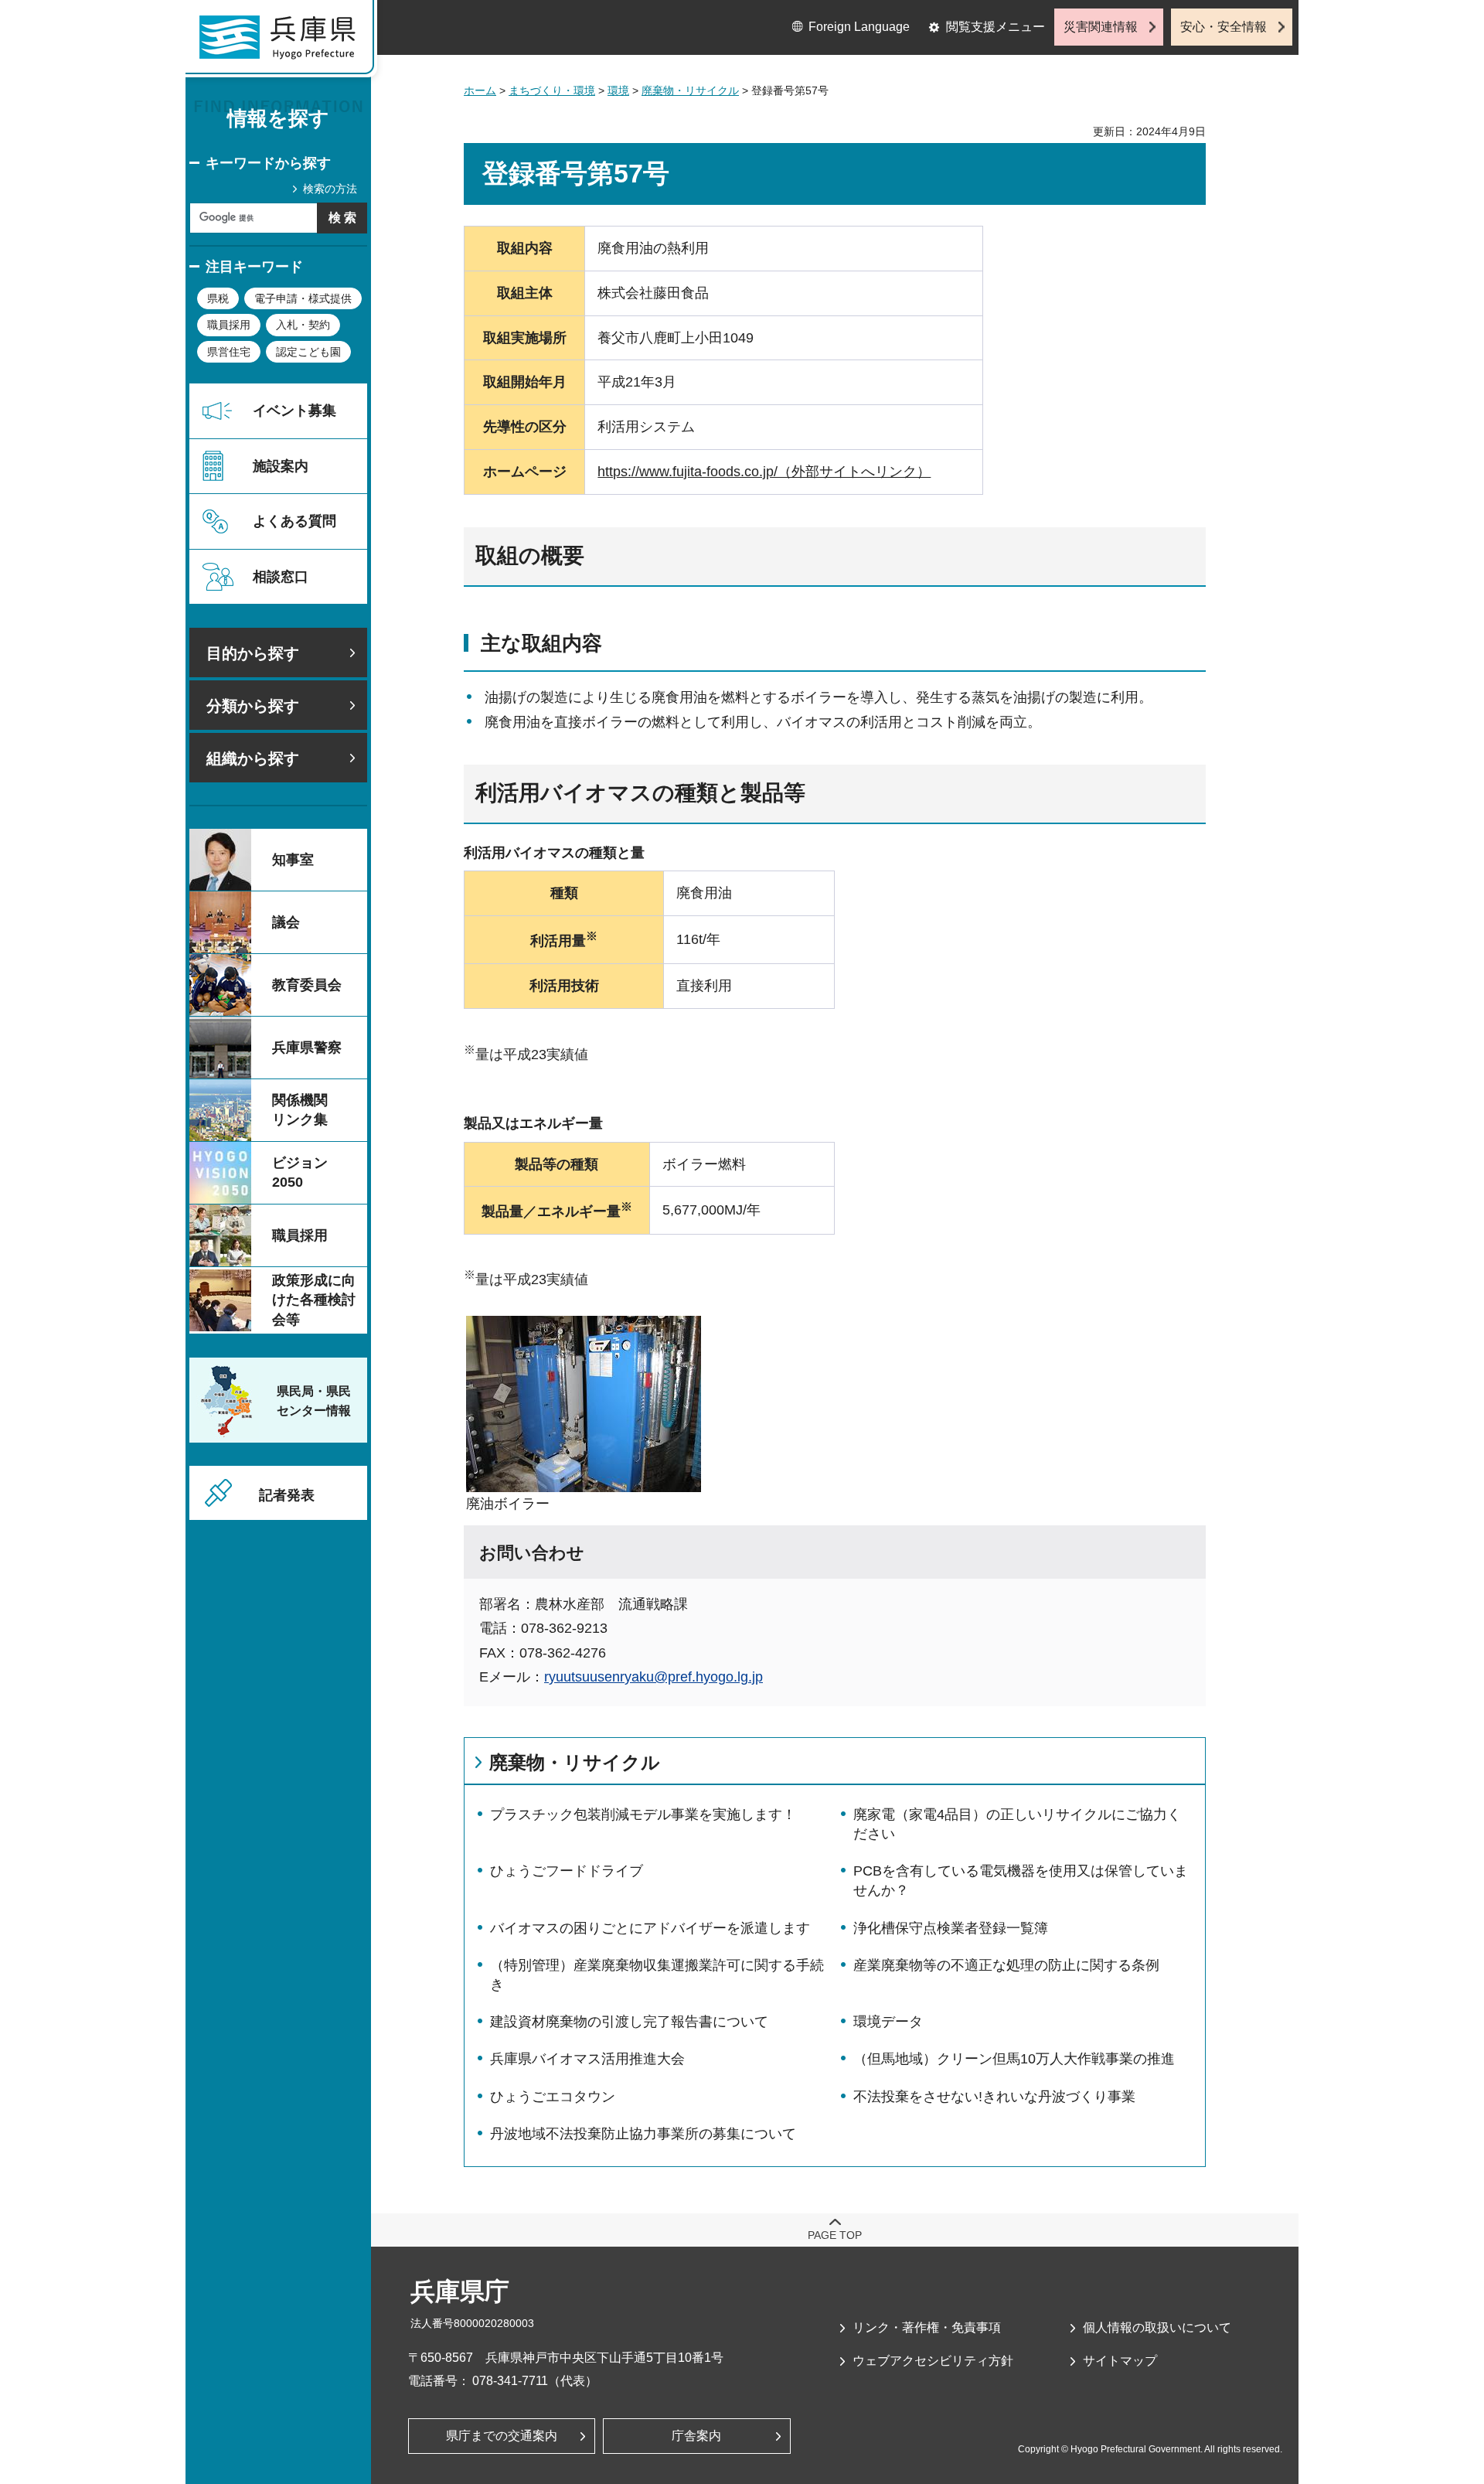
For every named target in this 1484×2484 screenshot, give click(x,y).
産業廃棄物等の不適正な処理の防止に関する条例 (1006, 1965)
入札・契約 (303, 325)
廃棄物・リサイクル (690, 90)
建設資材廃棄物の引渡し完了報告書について (629, 2022)
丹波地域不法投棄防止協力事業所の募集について (643, 2134)
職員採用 (229, 325)
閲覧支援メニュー (996, 27)
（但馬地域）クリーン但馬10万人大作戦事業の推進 (1014, 2059)
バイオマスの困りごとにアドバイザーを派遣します (650, 1928)
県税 (218, 298)
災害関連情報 (1101, 27)
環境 (618, 90)
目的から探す (253, 653)
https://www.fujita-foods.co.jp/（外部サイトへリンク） (764, 472)
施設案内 (281, 466)
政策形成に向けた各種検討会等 (314, 1300)
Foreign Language (859, 27)
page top (835, 2235)
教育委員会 (307, 985)
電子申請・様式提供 (303, 298)
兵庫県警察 (307, 1048)
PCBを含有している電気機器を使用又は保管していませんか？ (1021, 1881)
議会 (286, 922)
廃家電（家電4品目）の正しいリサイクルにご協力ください (1017, 1824)
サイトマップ (1120, 2361)
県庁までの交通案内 (502, 2436)
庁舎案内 (696, 2436)
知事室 (293, 860)
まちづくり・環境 (552, 90)
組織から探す (253, 758)
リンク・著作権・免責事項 (927, 2327)
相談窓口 (281, 577)
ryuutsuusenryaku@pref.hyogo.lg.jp (654, 1677)
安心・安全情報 (1224, 27)
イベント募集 (294, 411)
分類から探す (253, 706)
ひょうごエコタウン (553, 2097)
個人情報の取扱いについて (1157, 2327)
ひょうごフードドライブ (567, 1871)
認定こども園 (308, 352)
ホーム (480, 90)
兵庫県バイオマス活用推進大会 (587, 2059)
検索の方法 (330, 189)
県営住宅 (229, 352)
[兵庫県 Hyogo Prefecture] (284, 43)
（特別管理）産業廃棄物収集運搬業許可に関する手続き (657, 1975)
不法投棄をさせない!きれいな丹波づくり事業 (994, 2097)
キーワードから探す (268, 163)
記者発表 (287, 1495)
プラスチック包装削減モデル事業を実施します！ (643, 1814)
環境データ (888, 2022)
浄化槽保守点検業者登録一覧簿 (951, 1928)
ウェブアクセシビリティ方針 (933, 2361)
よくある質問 (294, 521)
